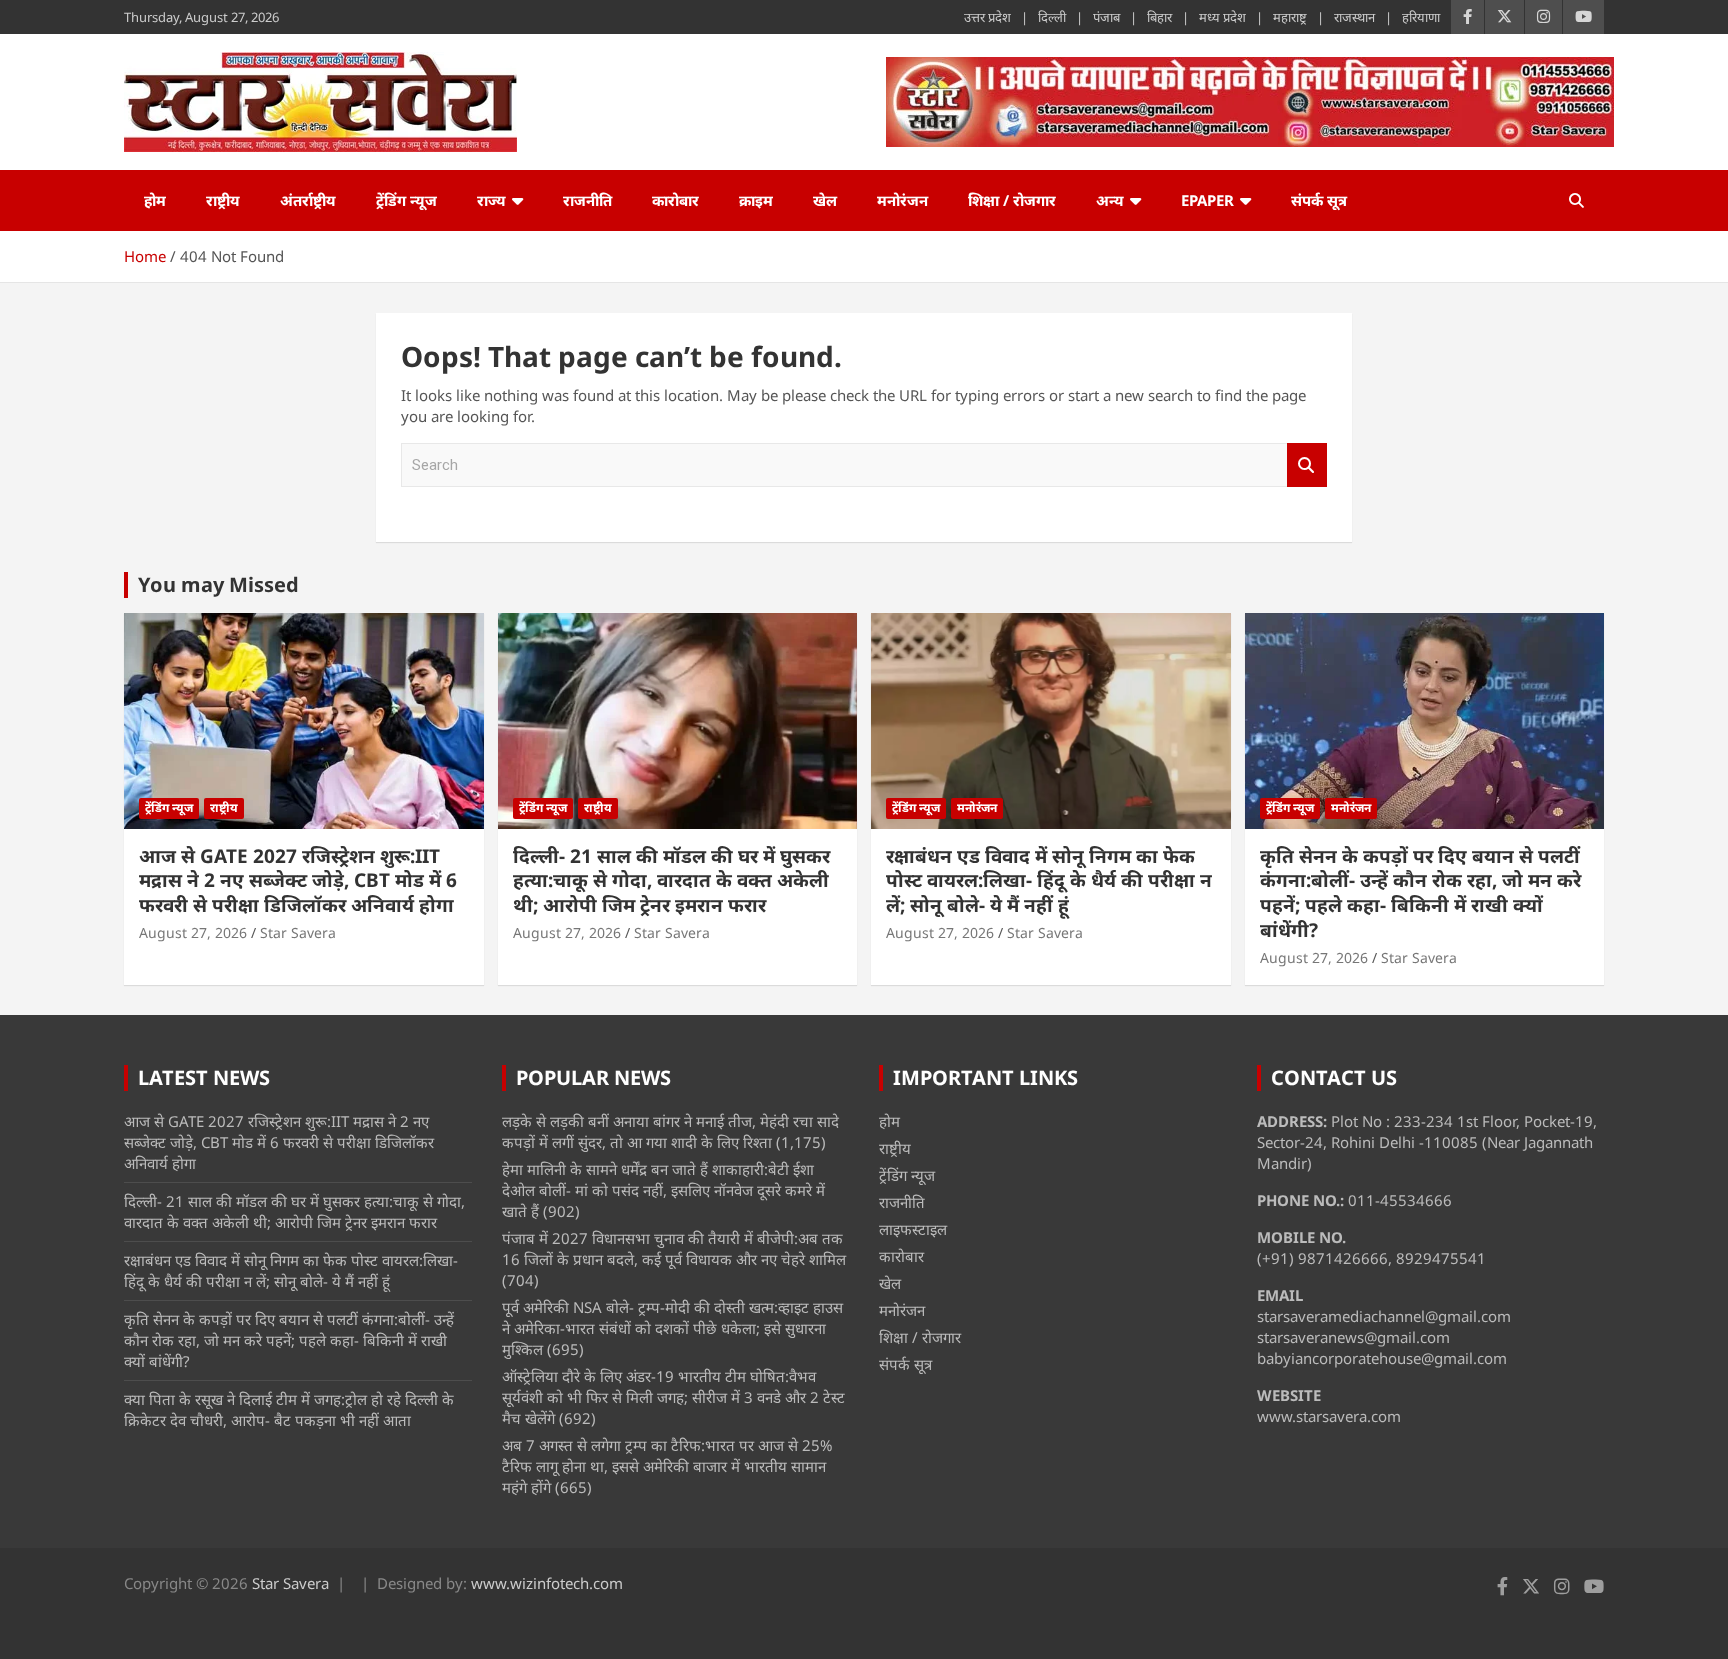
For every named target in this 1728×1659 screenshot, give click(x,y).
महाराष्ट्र (1290, 17)
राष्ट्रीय (223, 200)
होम (155, 200)
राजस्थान (1354, 17)
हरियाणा (1421, 17)
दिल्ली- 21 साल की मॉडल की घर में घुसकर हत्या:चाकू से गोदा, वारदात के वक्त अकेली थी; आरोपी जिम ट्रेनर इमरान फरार (671, 880)
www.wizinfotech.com (547, 1583)
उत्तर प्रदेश (987, 17)
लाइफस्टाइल (913, 1229)
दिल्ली (1052, 17)
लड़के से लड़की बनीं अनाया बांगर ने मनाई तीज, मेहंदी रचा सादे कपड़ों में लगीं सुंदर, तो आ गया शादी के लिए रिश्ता (670, 1131)
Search (1307, 465)
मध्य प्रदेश (1222, 17)
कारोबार (675, 200)
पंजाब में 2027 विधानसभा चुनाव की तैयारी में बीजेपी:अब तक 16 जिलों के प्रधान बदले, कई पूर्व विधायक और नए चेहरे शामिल (674, 1248)
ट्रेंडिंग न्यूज (406, 200)
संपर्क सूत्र (1319, 200)
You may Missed (218, 584)
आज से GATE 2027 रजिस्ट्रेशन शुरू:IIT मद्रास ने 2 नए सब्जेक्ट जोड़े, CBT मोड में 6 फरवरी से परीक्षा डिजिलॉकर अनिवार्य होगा (298, 880)
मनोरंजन (902, 200)
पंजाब (1106, 17)
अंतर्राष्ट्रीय (308, 200)
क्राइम (756, 200)
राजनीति (587, 200)
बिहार (1159, 17)
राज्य (491, 200)
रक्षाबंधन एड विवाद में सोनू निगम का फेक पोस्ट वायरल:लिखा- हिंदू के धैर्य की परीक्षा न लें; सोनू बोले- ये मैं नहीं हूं (1049, 880)
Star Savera (298, 932)
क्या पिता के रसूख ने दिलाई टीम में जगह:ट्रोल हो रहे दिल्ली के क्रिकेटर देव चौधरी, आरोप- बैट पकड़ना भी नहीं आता (289, 1409)
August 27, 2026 (193, 932)
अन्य (1110, 200)
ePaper (1207, 200)
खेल (825, 200)
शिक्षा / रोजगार (1012, 200)
